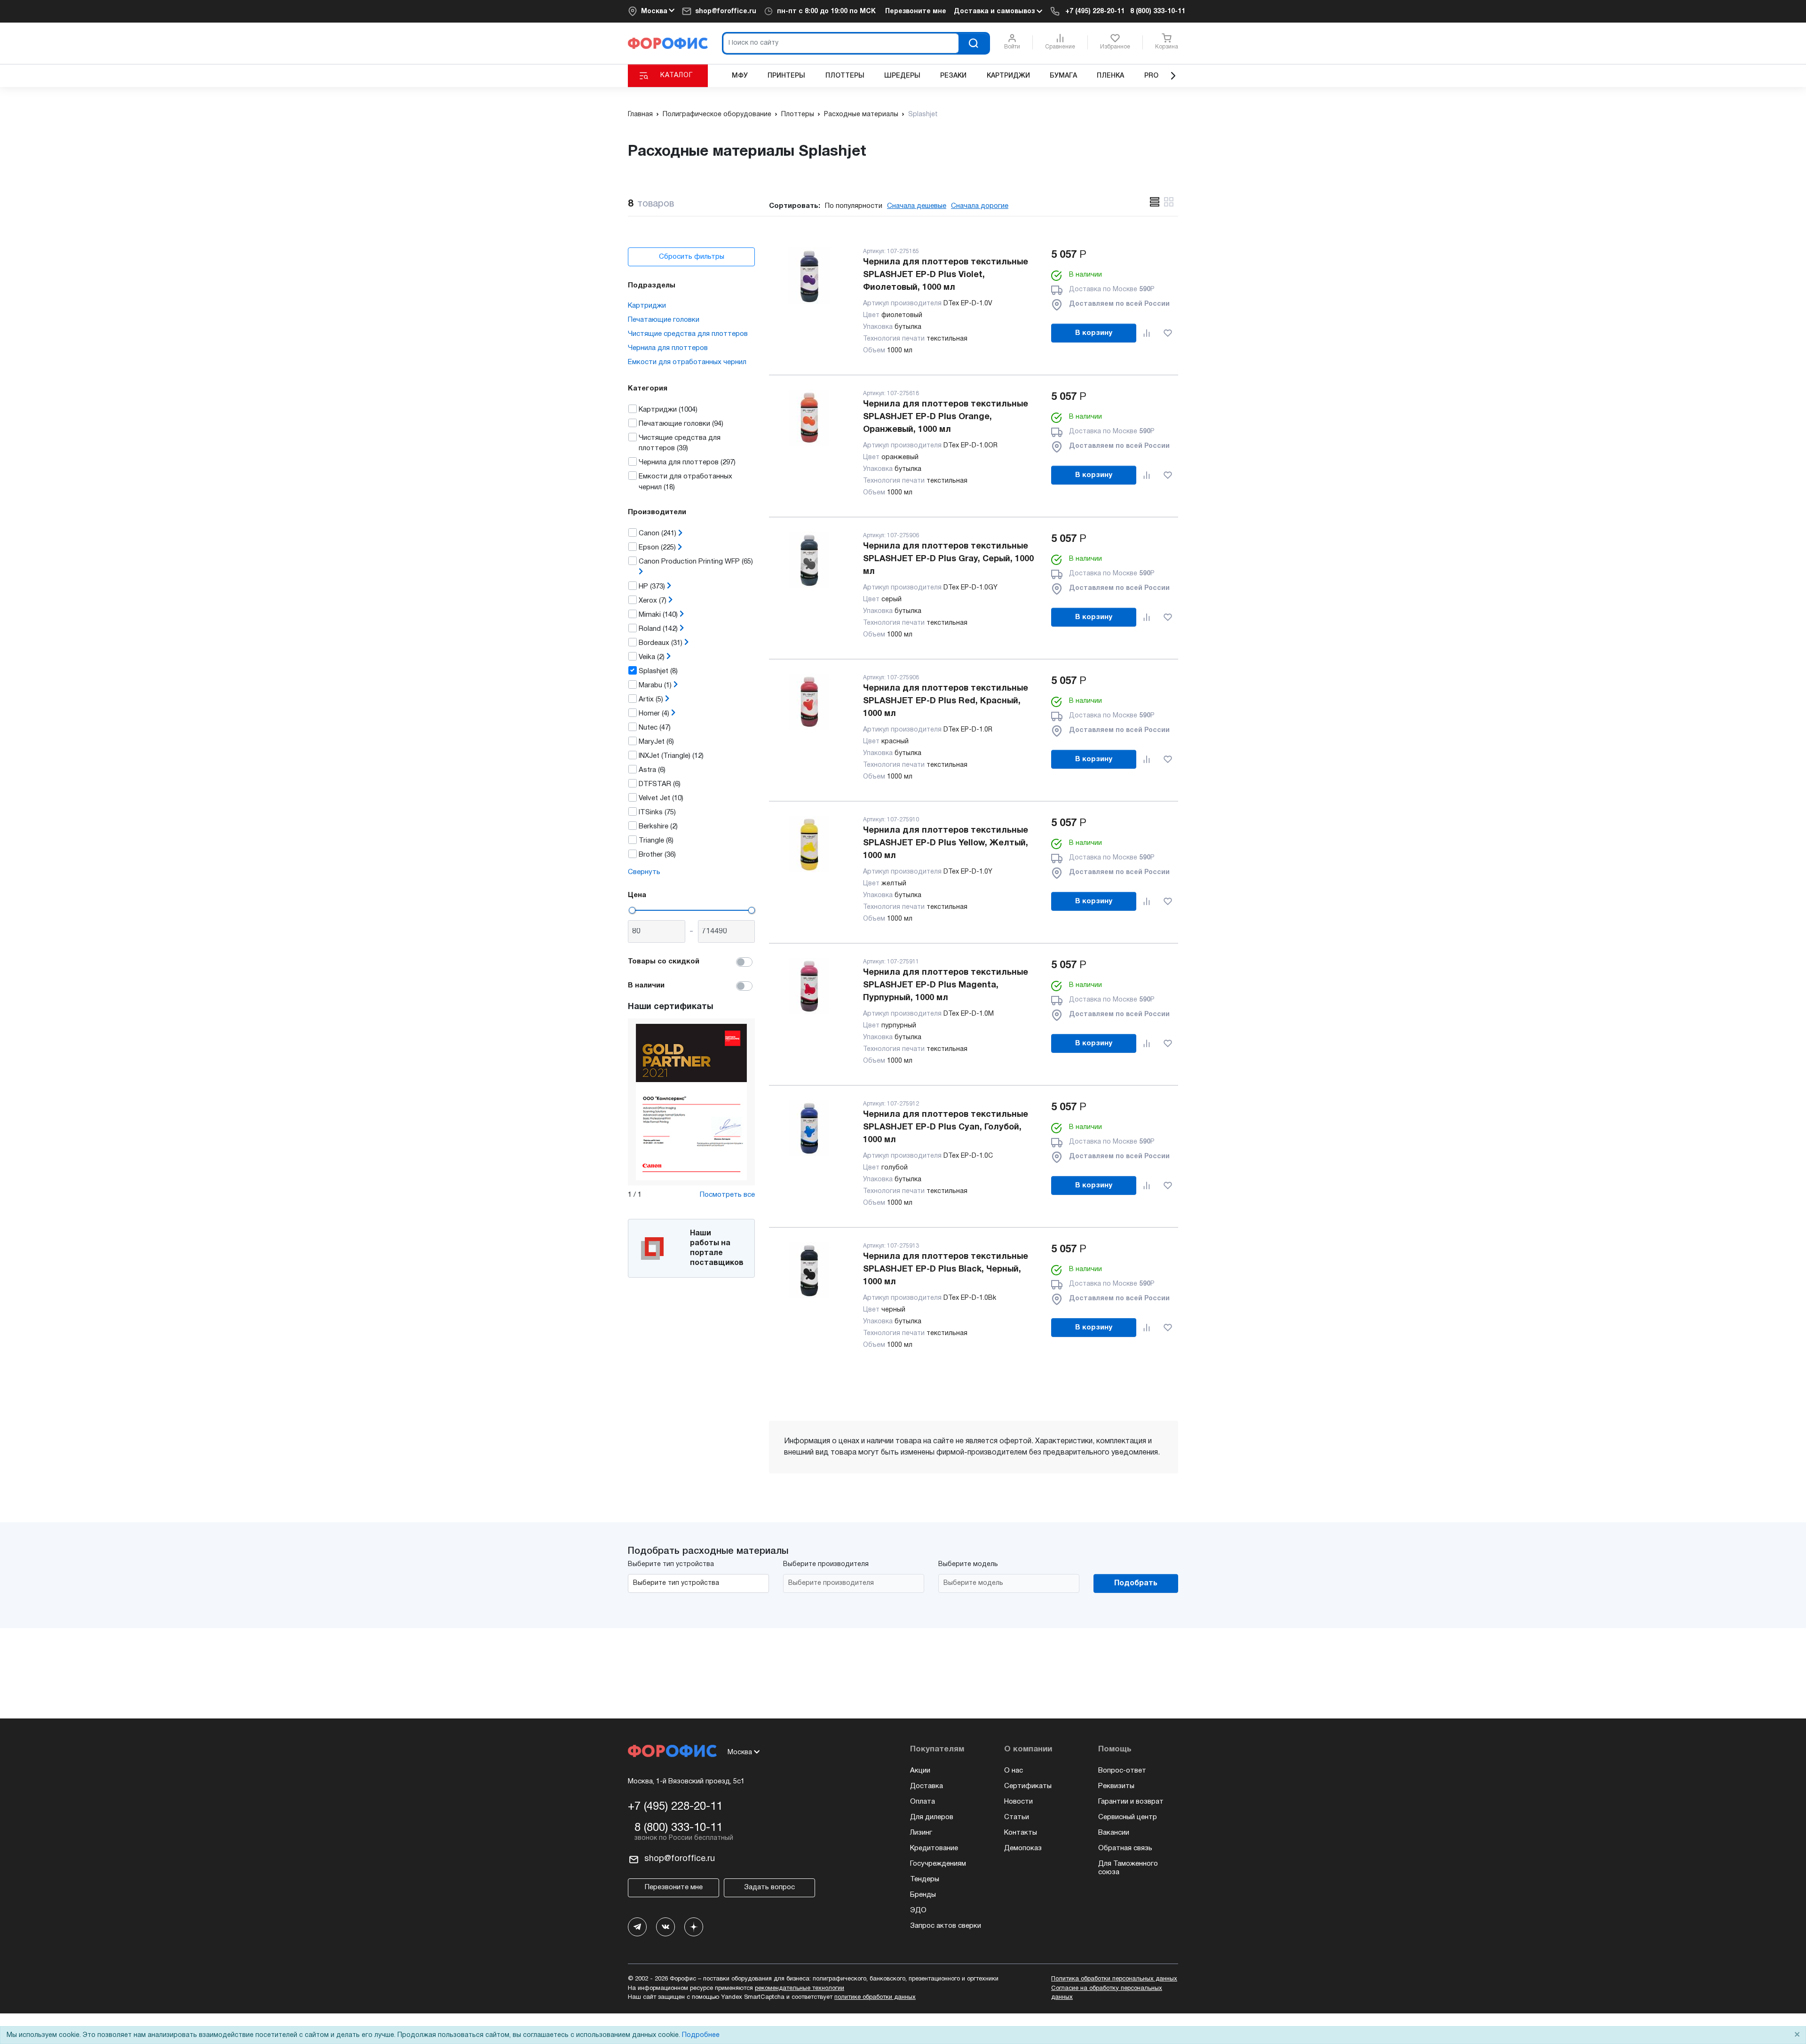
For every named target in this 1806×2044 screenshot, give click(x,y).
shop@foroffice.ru (726, 12)
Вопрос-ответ (1122, 1771)
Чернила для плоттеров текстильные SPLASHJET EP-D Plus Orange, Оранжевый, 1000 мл (946, 417)
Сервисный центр (1128, 1817)
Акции (920, 1771)
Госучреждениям (938, 1864)
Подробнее (701, 2035)
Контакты (1021, 1833)
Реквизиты (1116, 1786)
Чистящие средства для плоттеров (688, 334)
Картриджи (647, 306)
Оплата (923, 1802)
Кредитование (934, 1848)
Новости (1018, 1802)
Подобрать (1136, 1583)
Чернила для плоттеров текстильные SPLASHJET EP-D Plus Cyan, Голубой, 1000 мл (946, 1127)
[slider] (632, 910)
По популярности (854, 206)
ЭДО (918, 1910)
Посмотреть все (727, 1195)
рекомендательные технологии (800, 1988)
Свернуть (644, 872)
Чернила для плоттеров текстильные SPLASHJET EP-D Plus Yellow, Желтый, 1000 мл (946, 843)
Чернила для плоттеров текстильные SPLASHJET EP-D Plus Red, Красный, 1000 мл (946, 701)
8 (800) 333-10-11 (1158, 12)
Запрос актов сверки (946, 1926)
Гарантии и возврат (1131, 1802)
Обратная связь (1125, 1848)
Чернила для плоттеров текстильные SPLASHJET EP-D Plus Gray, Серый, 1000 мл (948, 559)
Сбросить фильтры (692, 257)
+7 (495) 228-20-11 (1095, 12)
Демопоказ (1023, 1848)
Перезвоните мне (916, 12)
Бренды (923, 1895)
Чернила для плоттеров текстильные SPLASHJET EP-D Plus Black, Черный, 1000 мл (946, 1269)
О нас (1014, 1771)
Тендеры (925, 1879)
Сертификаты (1028, 1786)
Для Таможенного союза (1128, 1868)
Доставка (927, 1786)
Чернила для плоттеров (668, 348)
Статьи (1017, 1817)
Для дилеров (932, 1817)
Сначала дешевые (917, 206)
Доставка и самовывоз (995, 12)
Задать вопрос (769, 1887)
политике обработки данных (875, 1997)
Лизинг (921, 1833)
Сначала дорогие (980, 206)
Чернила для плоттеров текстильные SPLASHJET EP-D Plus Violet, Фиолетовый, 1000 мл (946, 275)
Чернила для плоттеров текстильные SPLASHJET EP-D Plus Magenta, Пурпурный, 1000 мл (946, 985)
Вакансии (1114, 1833)
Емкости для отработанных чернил (687, 362)
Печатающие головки (664, 320)
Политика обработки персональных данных (1114, 1979)
